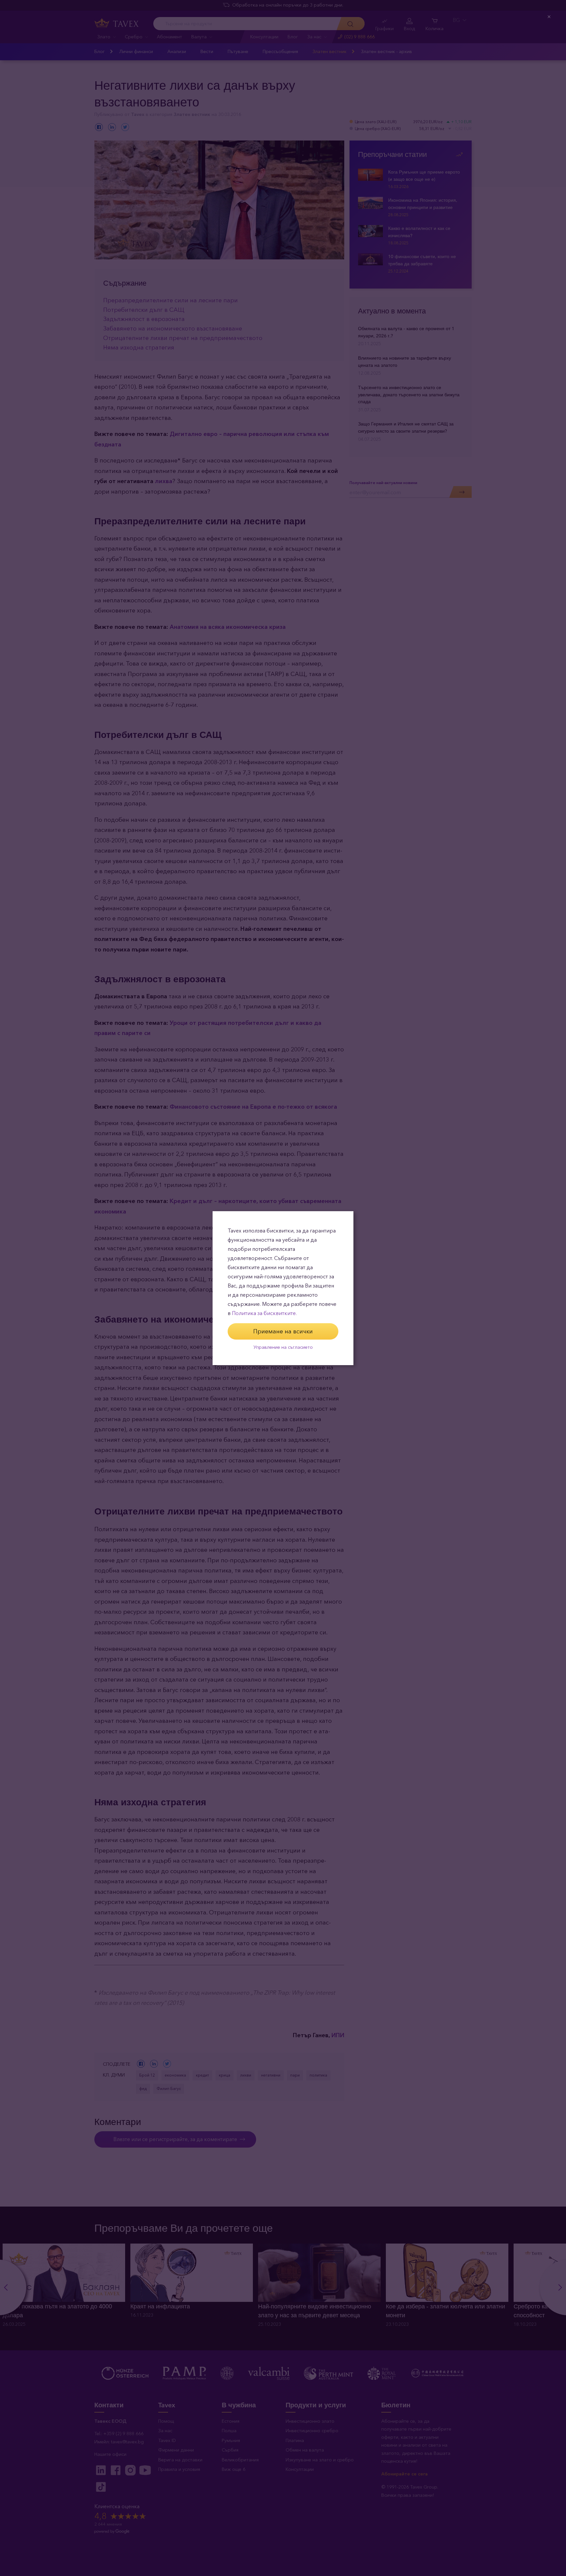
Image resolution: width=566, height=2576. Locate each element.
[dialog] (283, 1288)
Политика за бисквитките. (264, 1313)
